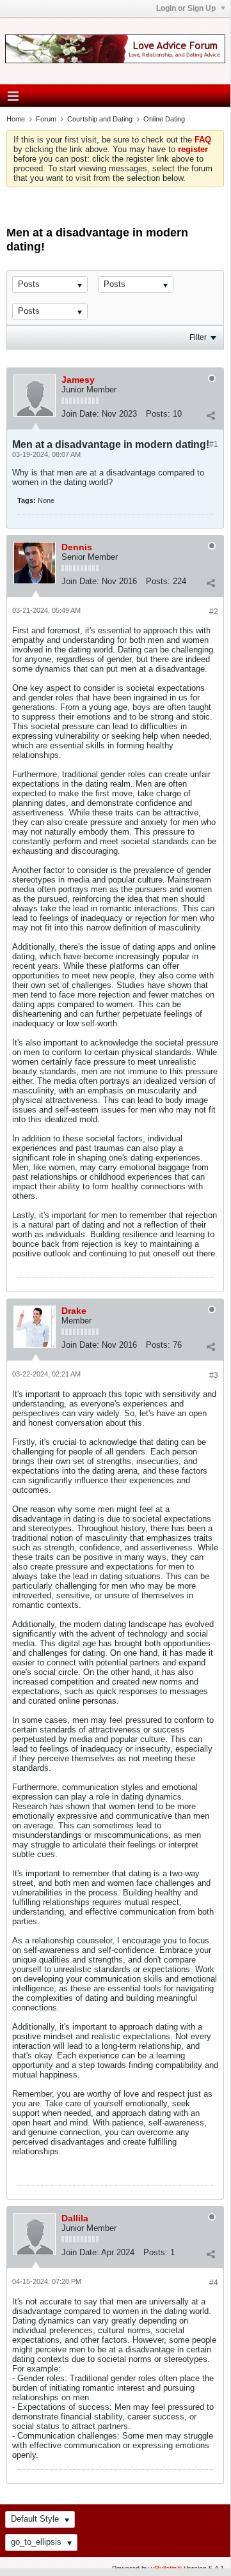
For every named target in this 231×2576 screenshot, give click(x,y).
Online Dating (164, 119)
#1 (214, 444)
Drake (74, 1311)
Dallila (75, 2218)
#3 (214, 1375)
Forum (46, 119)
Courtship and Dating (100, 119)
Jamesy (78, 380)
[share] (211, 415)
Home (16, 119)
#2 (214, 612)
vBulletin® (166, 2568)
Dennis (77, 547)
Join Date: (80, 414)
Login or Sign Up (187, 8)
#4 (214, 2283)
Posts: (158, 414)
